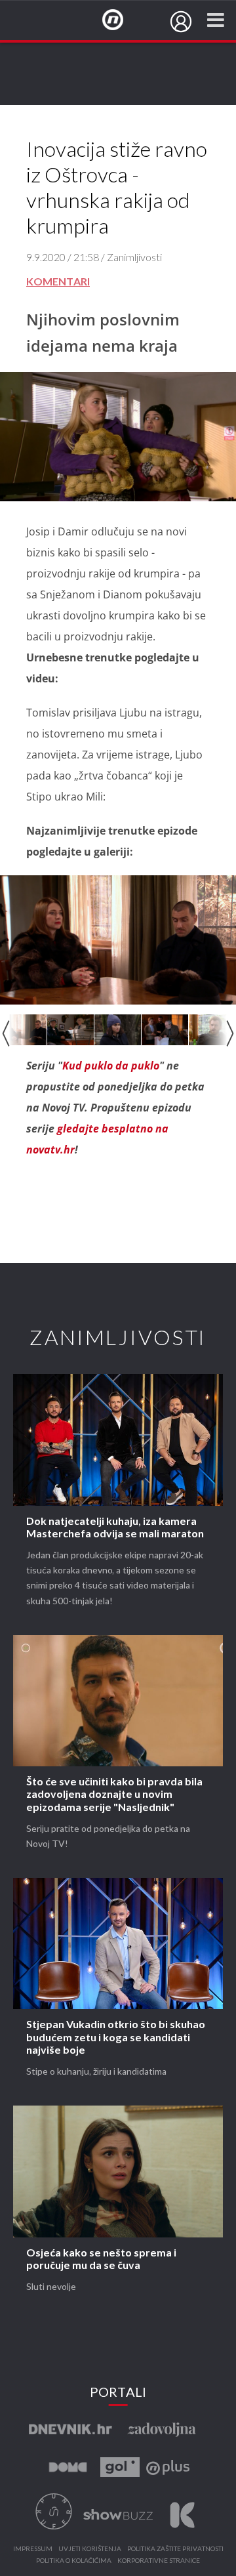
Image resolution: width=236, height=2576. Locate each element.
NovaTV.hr (121, 20)
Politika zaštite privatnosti (175, 2549)
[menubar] (181, 22)
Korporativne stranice (159, 2561)
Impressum (33, 2549)
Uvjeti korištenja (90, 2549)
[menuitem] (181, 22)
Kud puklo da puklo (111, 1066)
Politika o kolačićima (74, 2561)
